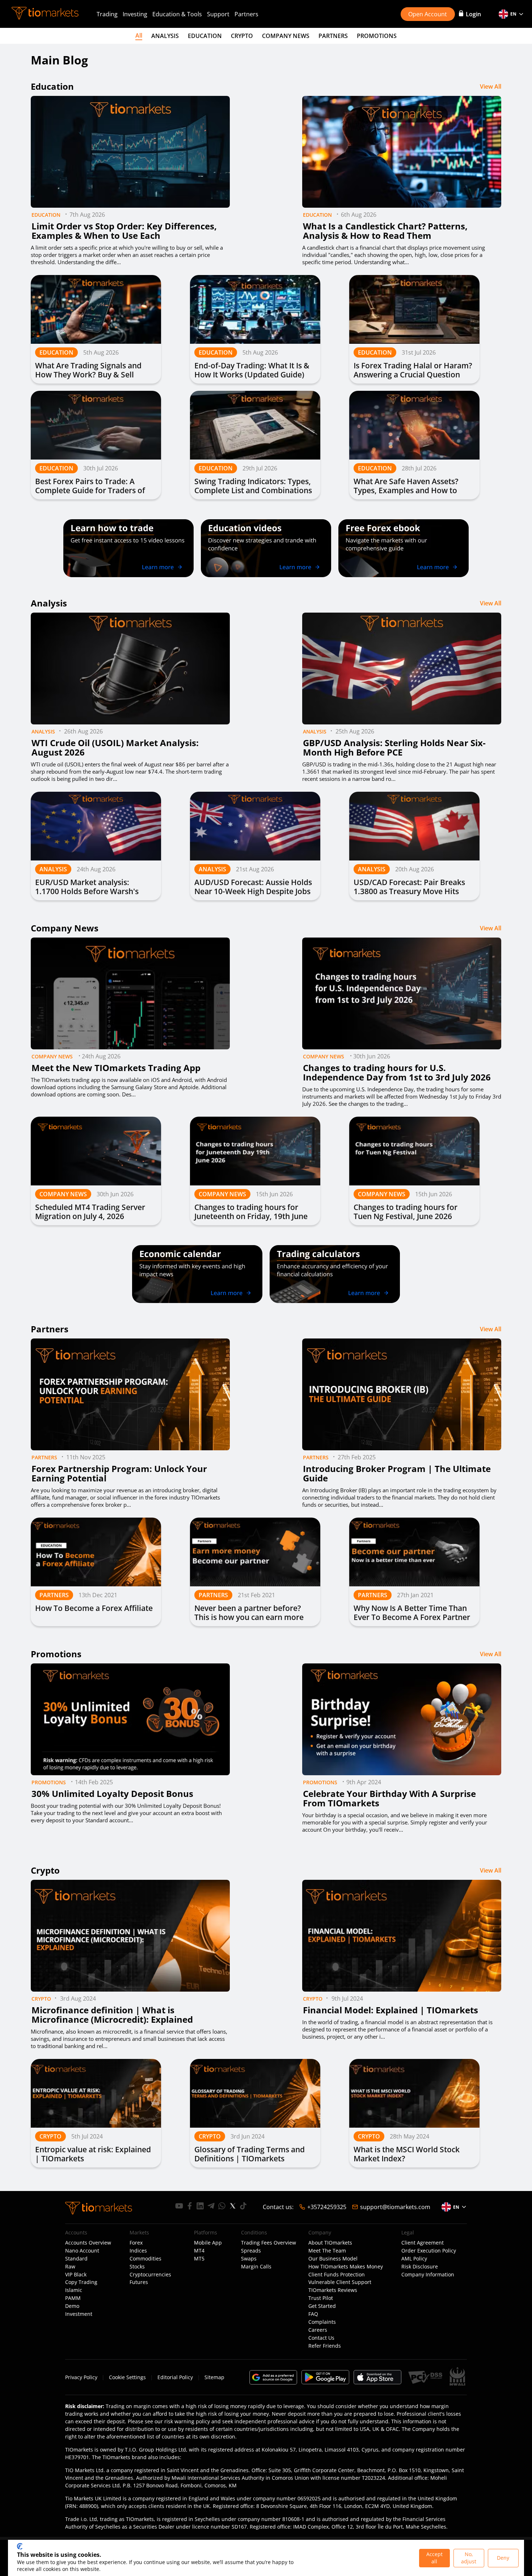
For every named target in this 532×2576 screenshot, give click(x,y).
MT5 (199, 2259)
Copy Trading (81, 2282)
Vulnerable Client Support (340, 2282)
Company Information (428, 2275)
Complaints (322, 2322)
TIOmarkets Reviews (333, 2290)
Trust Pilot (321, 2298)
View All (491, 86)
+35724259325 (327, 2207)
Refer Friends (325, 2346)
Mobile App (208, 2243)
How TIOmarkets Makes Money (346, 2267)
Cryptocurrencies (150, 2275)
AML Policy (414, 2259)
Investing (135, 14)
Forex (136, 2243)
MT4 (199, 2251)
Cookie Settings (127, 2377)
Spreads (251, 2251)
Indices (138, 2251)
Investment (79, 2314)
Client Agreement (423, 2243)
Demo (72, 2306)
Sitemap (214, 2377)
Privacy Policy (81, 2377)
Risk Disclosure (420, 2267)
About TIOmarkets (330, 2243)
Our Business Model (333, 2259)
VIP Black (76, 2275)
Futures (139, 2282)
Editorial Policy (175, 2377)
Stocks (137, 2267)
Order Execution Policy (429, 2251)
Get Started (322, 2306)
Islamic (74, 2290)
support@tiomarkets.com (395, 2207)
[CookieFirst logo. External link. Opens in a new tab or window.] (20, 2546)
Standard (76, 2259)
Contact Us (321, 2338)
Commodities (145, 2259)
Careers (318, 2330)
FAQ (313, 2314)
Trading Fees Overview (269, 2243)
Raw (70, 2267)
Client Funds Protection (337, 2275)
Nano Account (82, 2251)
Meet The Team (327, 2251)
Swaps (249, 2259)
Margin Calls (256, 2267)
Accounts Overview (88, 2243)
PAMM (73, 2298)
